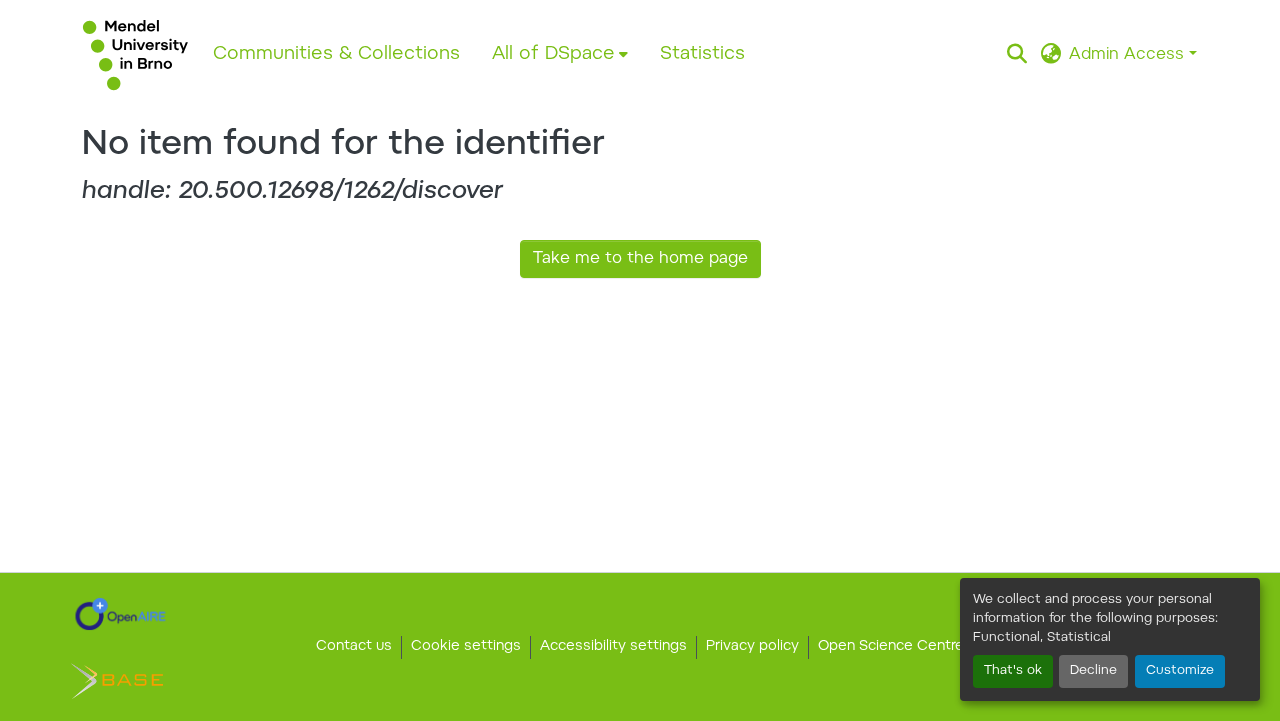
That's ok (1013, 671)
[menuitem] (560, 55)
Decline (1093, 671)
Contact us (354, 647)
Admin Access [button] (1129, 55)
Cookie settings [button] (466, 647)
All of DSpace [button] (553, 54)
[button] (135, 55)
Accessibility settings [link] (613, 647)
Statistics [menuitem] (702, 54)
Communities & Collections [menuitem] (336, 54)
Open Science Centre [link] (891, 647)
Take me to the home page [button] (640, 259)
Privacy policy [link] (752, 647)
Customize (1180, 671)
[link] (120, 614)
